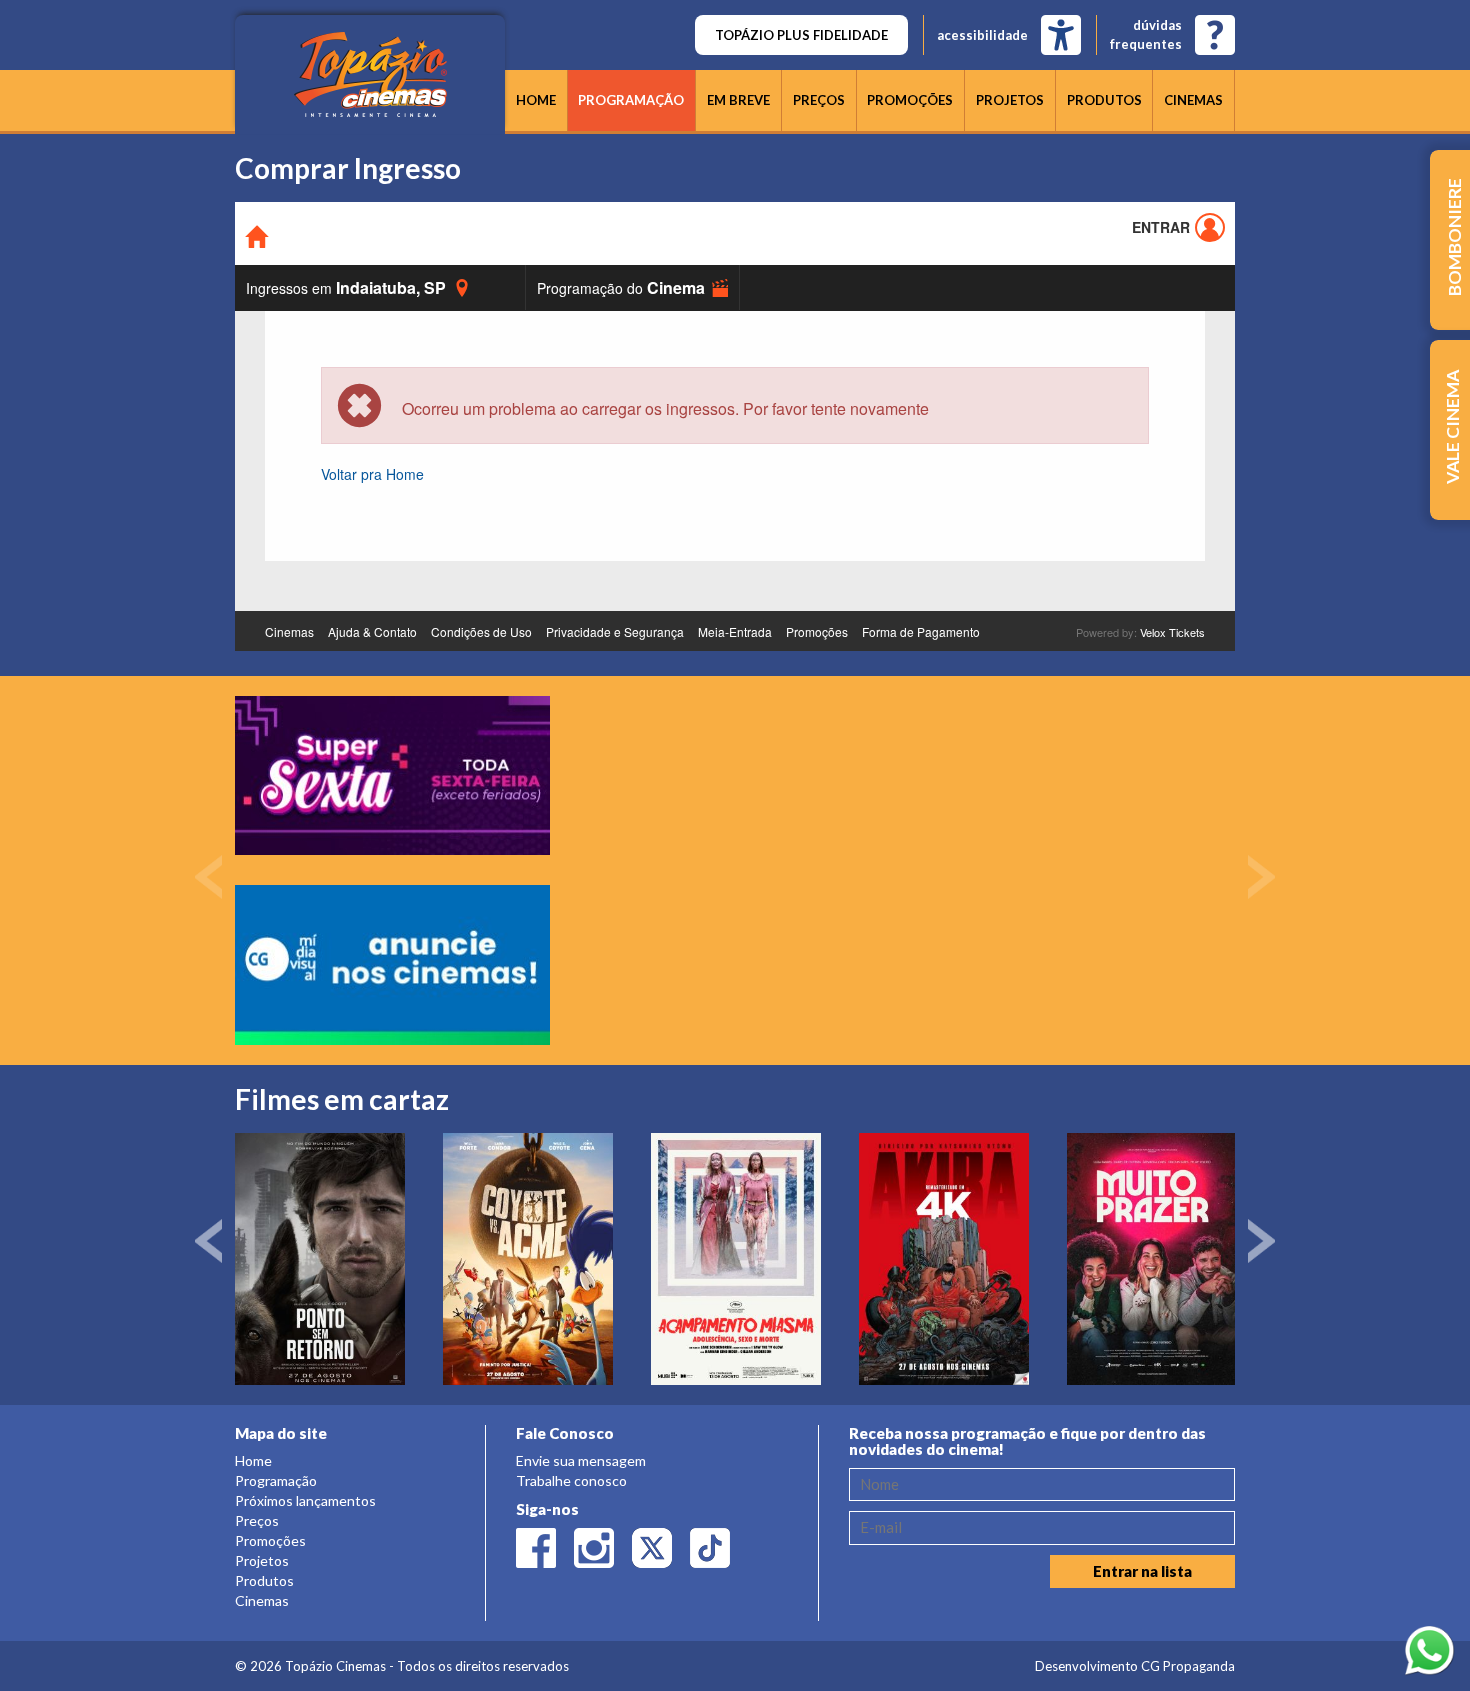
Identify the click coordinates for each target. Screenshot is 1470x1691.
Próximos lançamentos (305, 1500)
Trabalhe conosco (571, 1480)
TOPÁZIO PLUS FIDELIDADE (801, 35)
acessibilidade (982, 35)
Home (536, 100)
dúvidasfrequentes (1146, 34)
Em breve (738, 100)
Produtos (1104, 100)
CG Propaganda (1188, 1666)
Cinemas (1193, 100)
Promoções (910, 100)
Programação (631, 100)
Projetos (1010, 100)
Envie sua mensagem (581, 1460)
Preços (819, 100)
